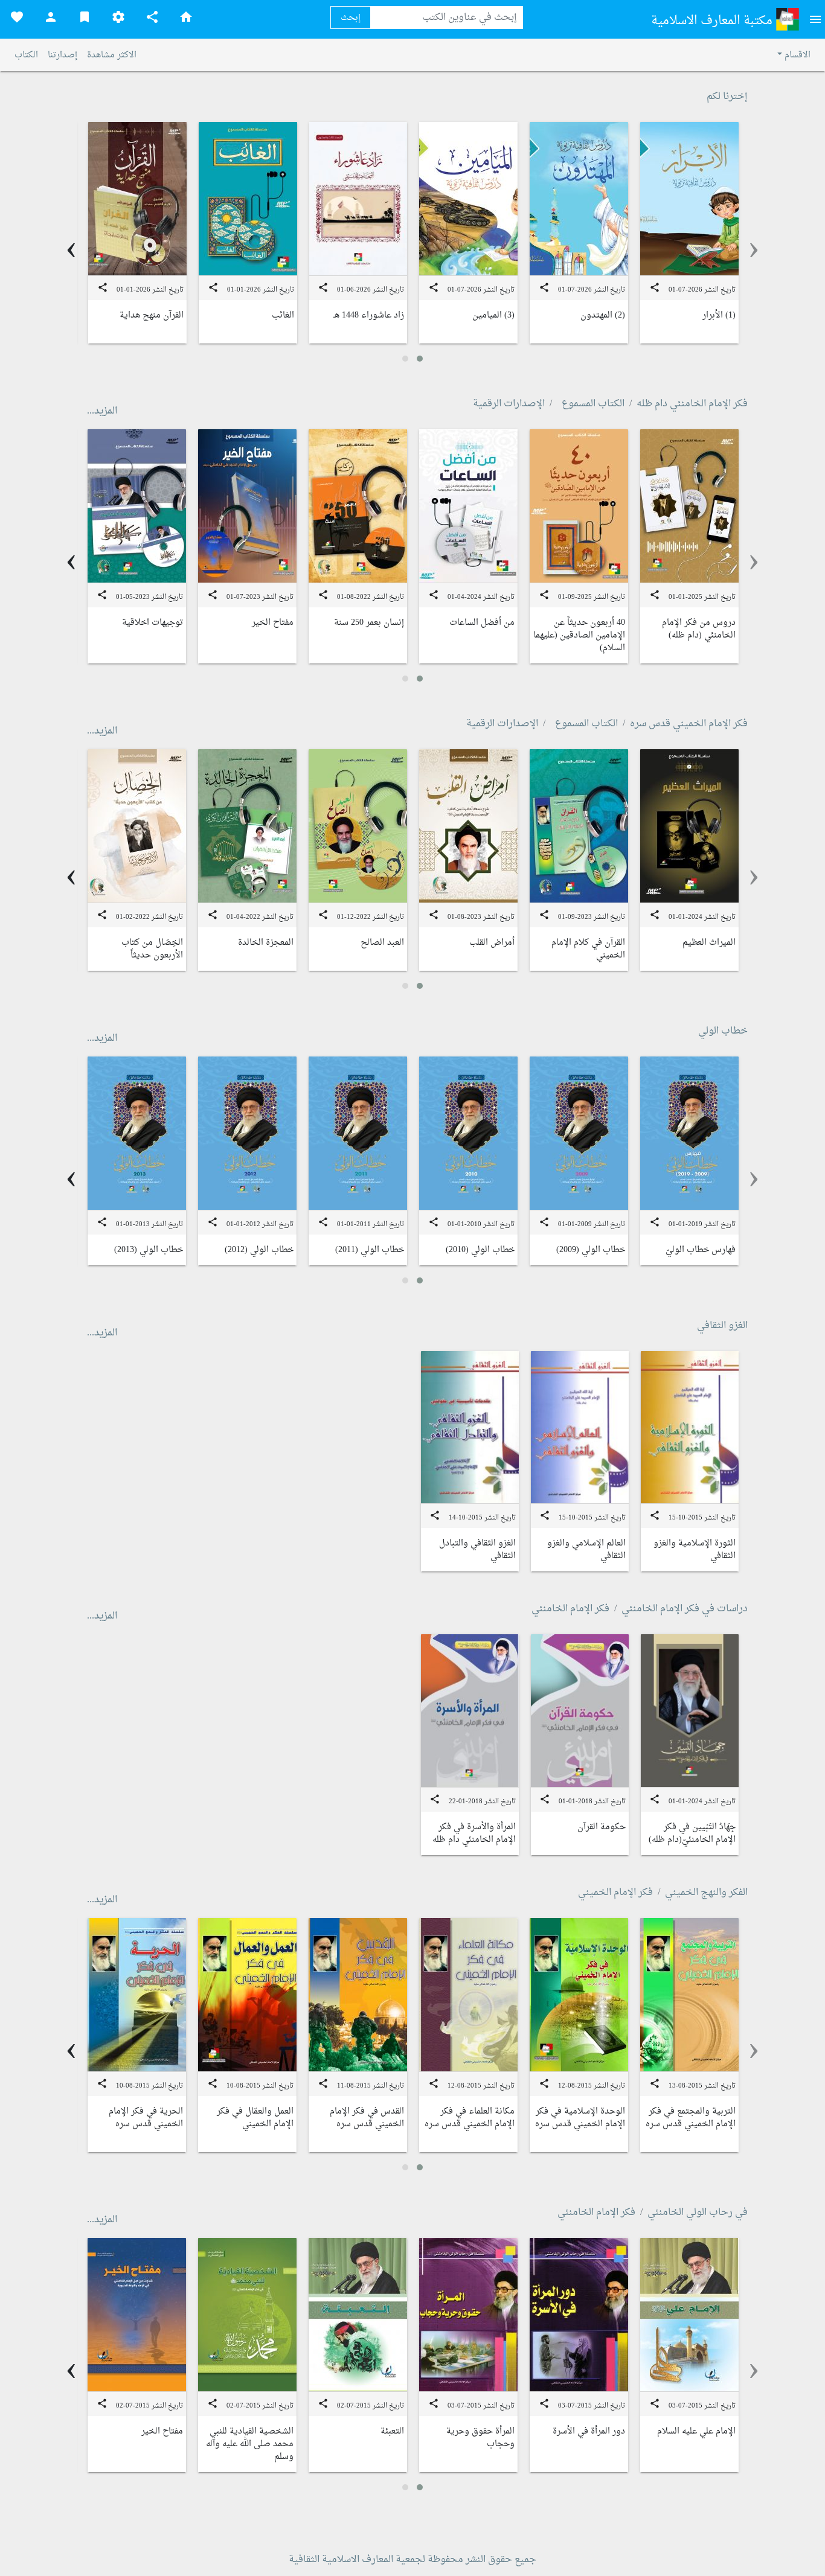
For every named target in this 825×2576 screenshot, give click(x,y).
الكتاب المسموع (593, 404)
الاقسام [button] (796, 55)
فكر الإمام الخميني (615, 1893)
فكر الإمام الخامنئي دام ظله (692, 404)
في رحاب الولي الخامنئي (698, 2213)
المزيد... (102, 411)
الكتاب (26, 55)
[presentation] (754, 249)
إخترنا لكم (727, 97)
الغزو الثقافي (722, 1326)
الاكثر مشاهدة (112, 55)
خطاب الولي (723, 1031)
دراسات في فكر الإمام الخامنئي (685, 1609)
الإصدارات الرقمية (509, 404)
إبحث (351, 18)
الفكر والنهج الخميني (706, 1893)
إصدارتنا (63, 55)
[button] (420, 359)
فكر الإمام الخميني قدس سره (689, 724)
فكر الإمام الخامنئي (570, 1609)
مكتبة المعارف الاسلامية (713, 21)
